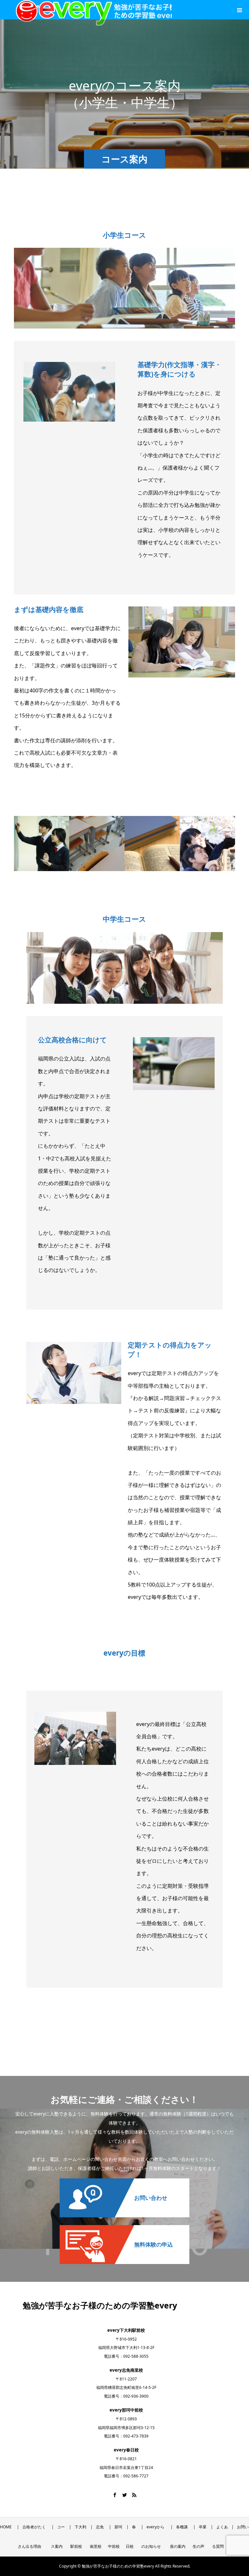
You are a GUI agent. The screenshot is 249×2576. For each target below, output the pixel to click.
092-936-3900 (136, 2396)
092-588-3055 (136, 2356)
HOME (6, 2527)
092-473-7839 (136, 2436)
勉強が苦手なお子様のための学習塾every (100, 2305)
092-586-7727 (136, 2476)
